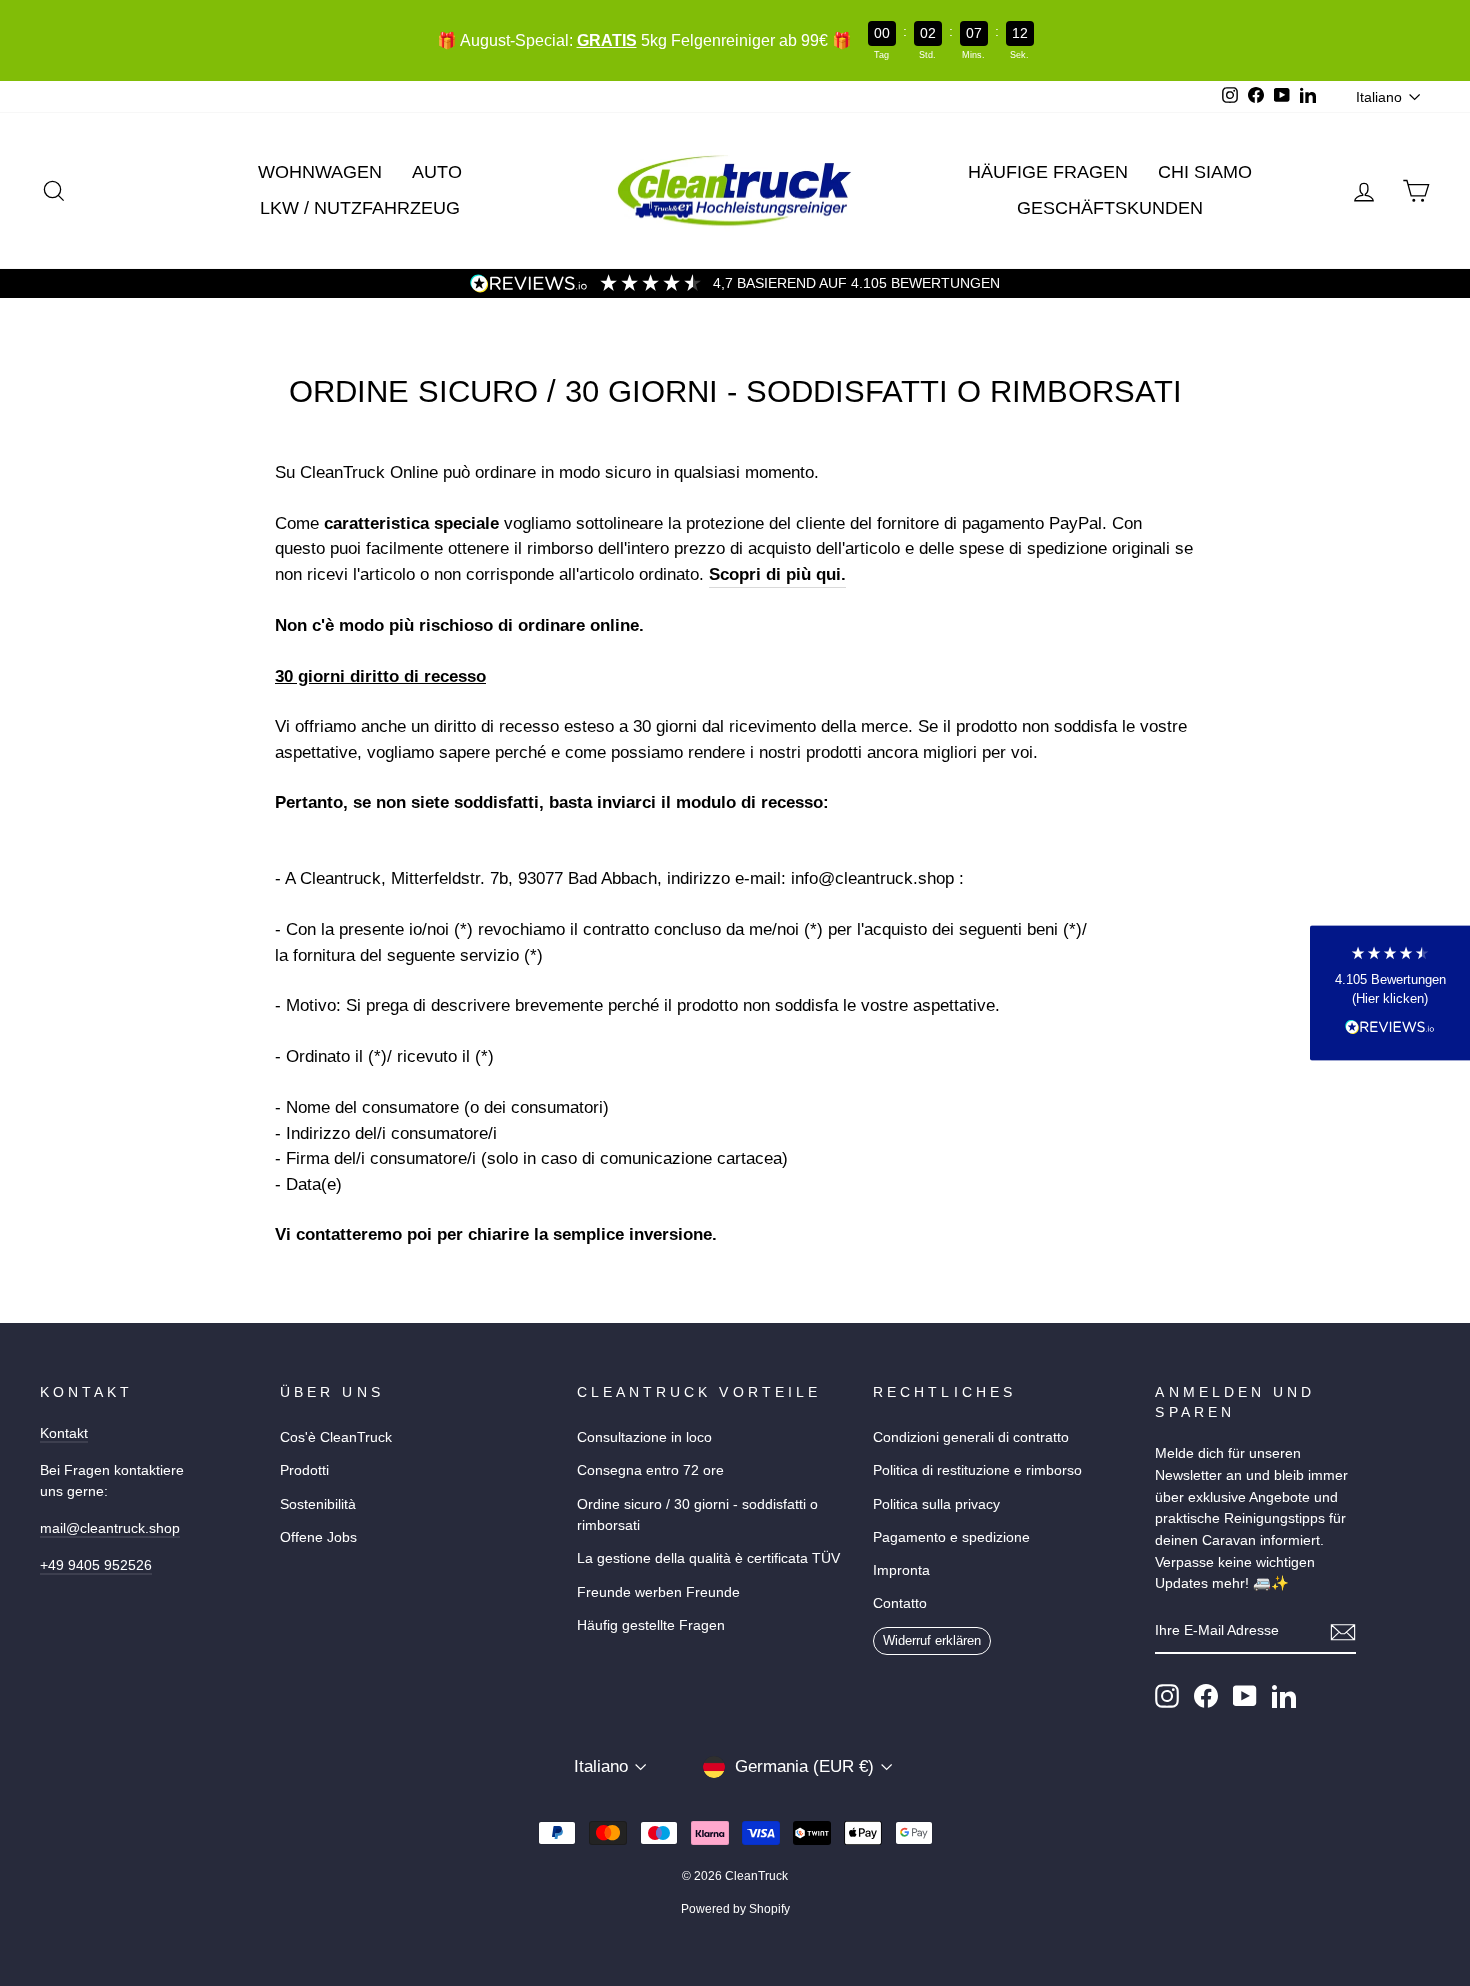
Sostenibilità (318, 1504)
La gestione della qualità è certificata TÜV (708, 1558)
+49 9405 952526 (96, 1565)
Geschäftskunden (1110, 208)
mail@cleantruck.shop (110, 1528)
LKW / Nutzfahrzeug (360, 208)
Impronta (901, 1570)
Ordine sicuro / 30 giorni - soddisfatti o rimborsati (697, 1515)
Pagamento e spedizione (951, 1537)
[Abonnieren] (1343, 1632)
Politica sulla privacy (936, 1504)
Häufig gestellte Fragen (651, 1625)
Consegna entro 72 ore (650, 1470)
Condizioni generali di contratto (971, 1437)
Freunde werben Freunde (658, 1592)
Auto (437, 172)
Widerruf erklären (932, 1640)
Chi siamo (1205, 172)
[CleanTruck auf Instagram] (1167, 1696)
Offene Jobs (318, 1537)
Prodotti (304, 1470)
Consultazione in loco (644, 1437)
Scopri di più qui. (777, 574)
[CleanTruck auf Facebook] (1206, 1696)
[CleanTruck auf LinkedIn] (1284, 1696)
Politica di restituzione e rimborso (977, 1470)
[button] (1390, 993)
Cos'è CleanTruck (336, 1437)
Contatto (900, 1603)
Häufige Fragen (1048, 172)
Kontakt (64, 1433)
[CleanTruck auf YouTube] (1245, 1696)
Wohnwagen (320, 172)
